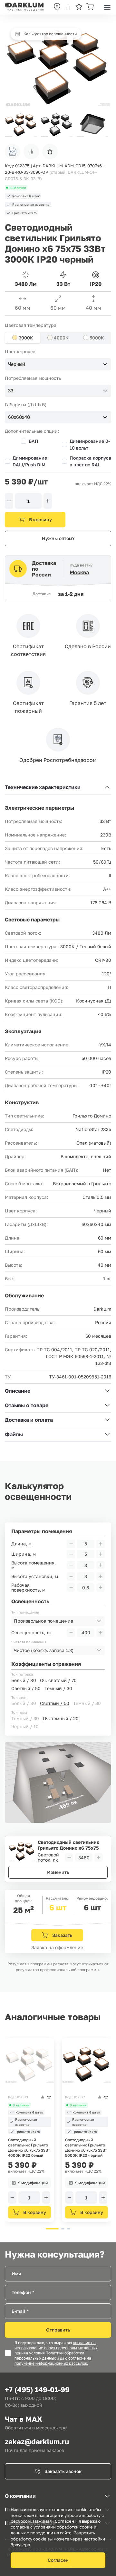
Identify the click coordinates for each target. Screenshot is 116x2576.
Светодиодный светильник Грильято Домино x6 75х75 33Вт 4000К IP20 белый (29, 2148)
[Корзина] (90, 7)
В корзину (40, 519)
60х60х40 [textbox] (19, 417)
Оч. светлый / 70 (58, 1680)
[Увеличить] (48, 501)
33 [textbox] (11, 391)
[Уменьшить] (9, 501)
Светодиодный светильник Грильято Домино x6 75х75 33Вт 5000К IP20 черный (86, 2148)
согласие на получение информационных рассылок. (53, 2361)
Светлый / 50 (26, 1688)
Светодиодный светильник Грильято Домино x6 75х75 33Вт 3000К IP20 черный (68, 1845)
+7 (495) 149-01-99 (37, 2389)
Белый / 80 (24, 1680)
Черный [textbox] (17, 364)
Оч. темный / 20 (61, 1718)
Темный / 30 (58, 1688)
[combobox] (58, 364)
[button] (103, 124)
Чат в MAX (24, 2419)
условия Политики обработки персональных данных (49, 2356)
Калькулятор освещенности (50, 34)
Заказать (62, 1935)
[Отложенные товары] (79, 7)
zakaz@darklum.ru (37, 2441)
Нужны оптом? (58, 538)
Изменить (58, 1872)
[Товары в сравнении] (68, 7)
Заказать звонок (63, 2471)
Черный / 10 (25, 1726)
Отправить (58, 2330)
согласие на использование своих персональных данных (56, 2345)
